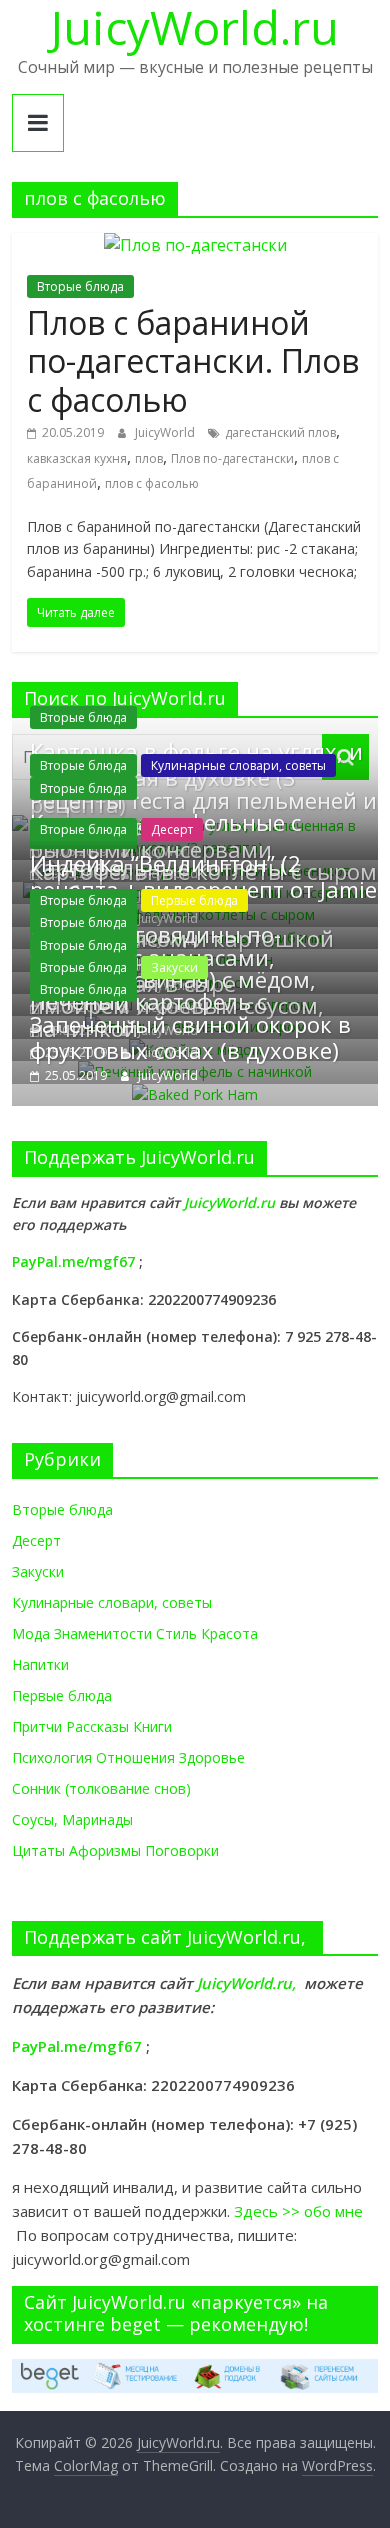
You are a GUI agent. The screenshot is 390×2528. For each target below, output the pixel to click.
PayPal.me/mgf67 (73, 1261)
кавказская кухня (77, 458)
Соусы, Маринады (72, 1819)
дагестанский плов (280, 432)
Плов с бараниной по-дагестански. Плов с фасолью (193, 361)
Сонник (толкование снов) (101, 1788)
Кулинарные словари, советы (238, 765)
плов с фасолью (152, 483)
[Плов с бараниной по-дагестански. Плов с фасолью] (195, 245)
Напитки (40, 1664)
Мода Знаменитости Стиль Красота (135, 1633)
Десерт (172, 829)
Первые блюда (194, 900)
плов (149, 458)
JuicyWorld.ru (231, 1202)
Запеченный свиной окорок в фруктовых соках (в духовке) (190, 1037)
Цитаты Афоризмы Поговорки (115, 1850)
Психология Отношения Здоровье (128, 1757)
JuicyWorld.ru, (246, 1983)
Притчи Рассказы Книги (92, 1726)
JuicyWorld (166, 432)
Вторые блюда (80, 286)
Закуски (174, 967)
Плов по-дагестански (232, 458)
